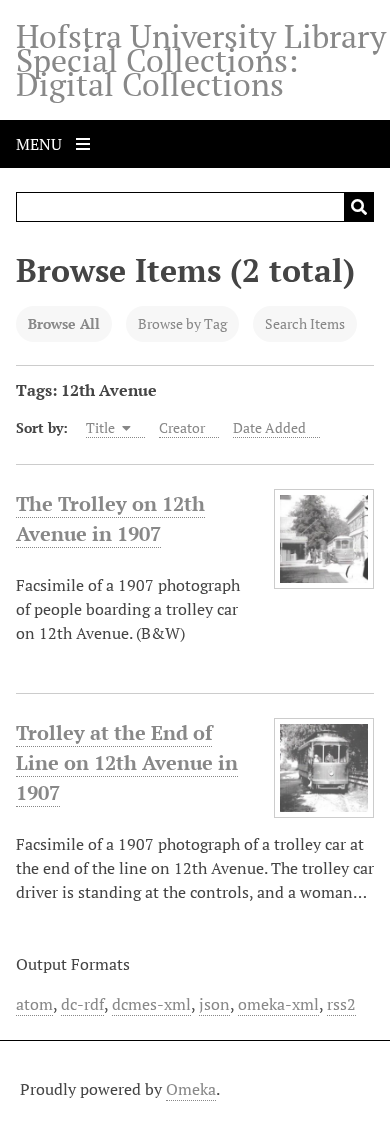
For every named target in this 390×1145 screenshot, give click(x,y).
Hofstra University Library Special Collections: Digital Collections (201, 60)
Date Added (269, 427)
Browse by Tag (182, 323)
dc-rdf (82, 1004)
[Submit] (359, 207)
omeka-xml (278, 1004)
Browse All (64, 323)
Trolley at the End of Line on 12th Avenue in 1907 (127, 762)
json (214, 1004)
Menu (41, 144)
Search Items (305, 323)
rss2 (341, 1004)
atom (34, 1004)
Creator (182, 427)
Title (102, 427)
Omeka (191, 1089)
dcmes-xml (151, 1004)
